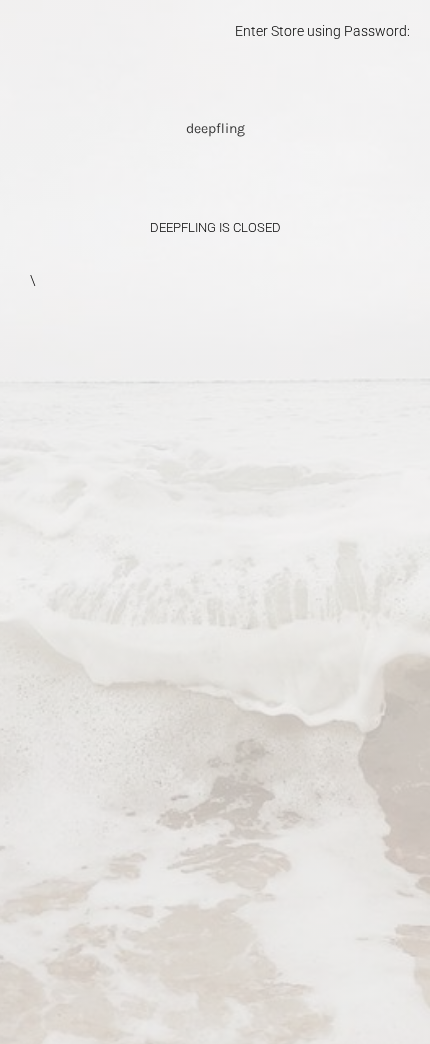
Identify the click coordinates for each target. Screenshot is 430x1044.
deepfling (215, 128)
